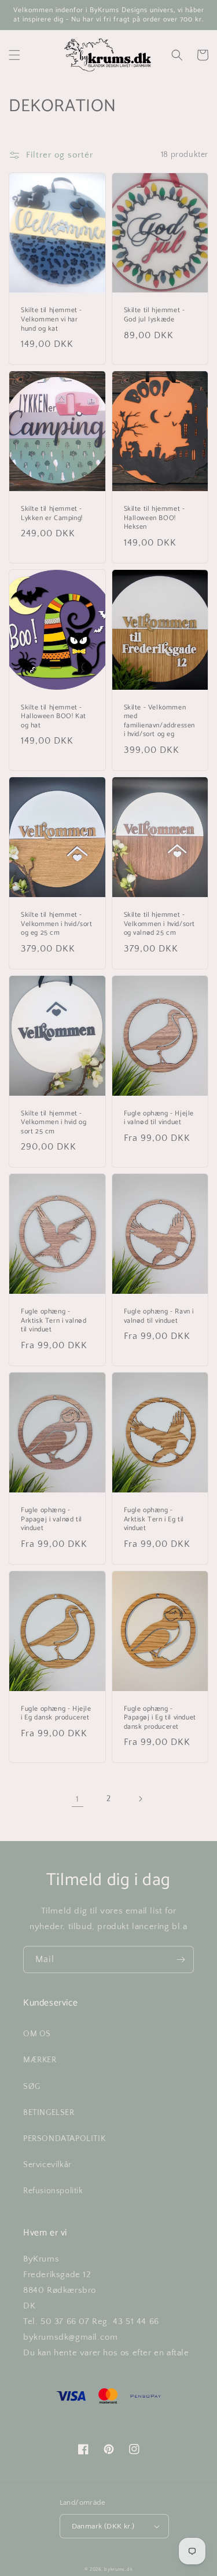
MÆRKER (40, 2060)
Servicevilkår (47, 2165)
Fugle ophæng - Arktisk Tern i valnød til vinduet (54, 1321)
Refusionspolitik (53, 2191)
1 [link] (78, 1799)
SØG (32, 2087)
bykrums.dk (118, 2569)
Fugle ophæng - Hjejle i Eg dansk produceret (56, 1713)
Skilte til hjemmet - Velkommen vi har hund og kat (52, 319)
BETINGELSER (49, 2113)
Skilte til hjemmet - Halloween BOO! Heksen (155, 518)
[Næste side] (140, 1799)
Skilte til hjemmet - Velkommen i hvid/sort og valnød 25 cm (160, 924)
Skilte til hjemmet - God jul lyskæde (155, 315)
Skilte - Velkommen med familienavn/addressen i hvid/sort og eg (160, 721)
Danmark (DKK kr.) (103, 2526)
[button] (14, 55)
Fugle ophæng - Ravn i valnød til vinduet (159, 1316)
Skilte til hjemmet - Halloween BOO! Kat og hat (54, 717)
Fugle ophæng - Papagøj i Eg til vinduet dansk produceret (160, 1718)
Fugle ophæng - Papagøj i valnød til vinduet (52, 1519)
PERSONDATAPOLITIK (64, 2139)
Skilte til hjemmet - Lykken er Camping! (52, 513)
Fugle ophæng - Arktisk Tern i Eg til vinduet (154, 1519)
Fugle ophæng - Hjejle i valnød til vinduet (159, 1118)
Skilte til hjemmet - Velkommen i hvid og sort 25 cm (54, 1123)
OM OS (37, 2034)
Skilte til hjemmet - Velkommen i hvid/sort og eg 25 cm (57, 924)
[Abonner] (181, 1960)
